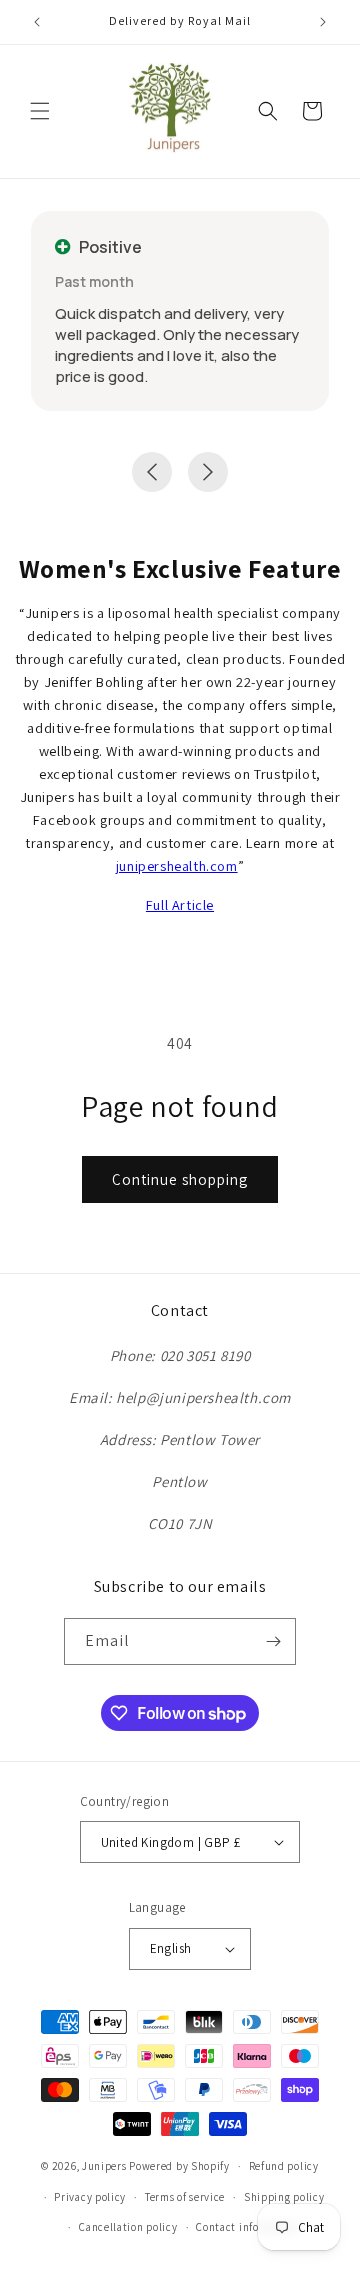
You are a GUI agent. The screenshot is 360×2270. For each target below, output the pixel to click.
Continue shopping (180, 1179)
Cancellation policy (128, 2227)
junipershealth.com (177, 865)
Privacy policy (90, 2197)
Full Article (180, 904)
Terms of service (185, 2197)
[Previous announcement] (37, 22)
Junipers (104, 2166)
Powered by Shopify (179, 2166)
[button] (40, 111)
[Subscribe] (273, 1641)
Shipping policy (284, 2197)
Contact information (247, 2227)
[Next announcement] (323, 22)
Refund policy (284, 2166)
